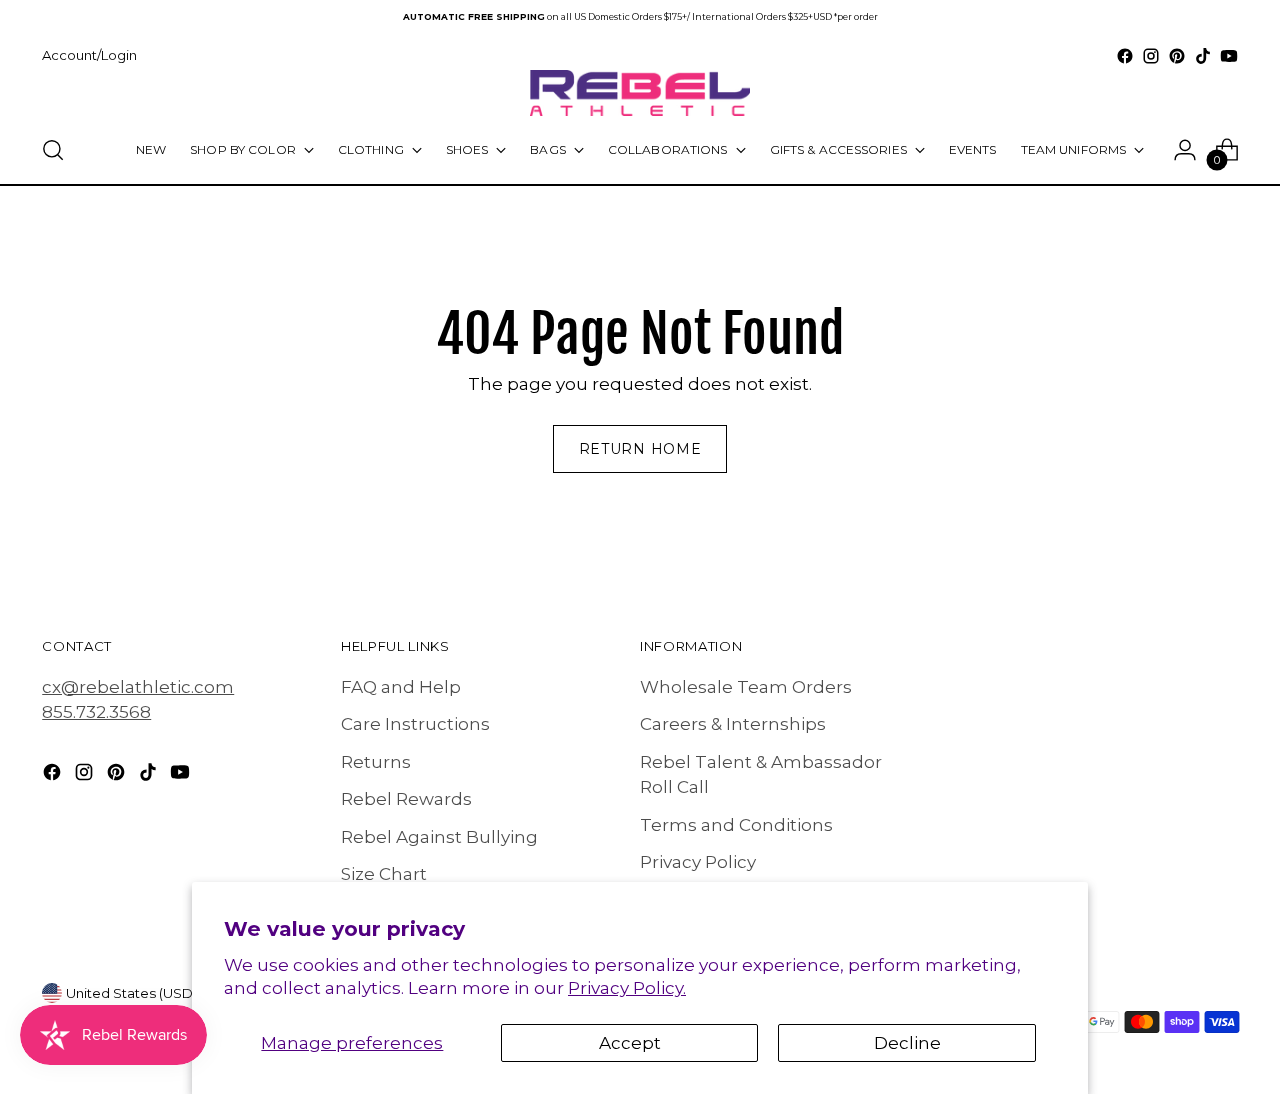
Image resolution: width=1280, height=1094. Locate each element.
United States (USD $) (137, 993)
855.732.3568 (96, 712)
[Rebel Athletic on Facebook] (1125, 56)
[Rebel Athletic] (640, 93)
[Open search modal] (53, 150)
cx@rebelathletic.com (138, 687)
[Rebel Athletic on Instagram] (1151, 56)
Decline (907, 1043)
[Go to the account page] (1185, 150)
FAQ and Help (401, 687)
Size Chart (384, 874)
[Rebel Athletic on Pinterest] (1177, 56)
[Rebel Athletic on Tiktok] (1203, 56)
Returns (376, 762)
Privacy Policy (698, 862)
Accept (630, 1043)
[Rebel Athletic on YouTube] (1229, 56)
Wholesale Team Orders (746, 687)
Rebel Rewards (406, 799)
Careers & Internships (733, 724)
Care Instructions (415, 724)
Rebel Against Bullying (439, 837)
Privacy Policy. (627, 988)
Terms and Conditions (736, 825)
